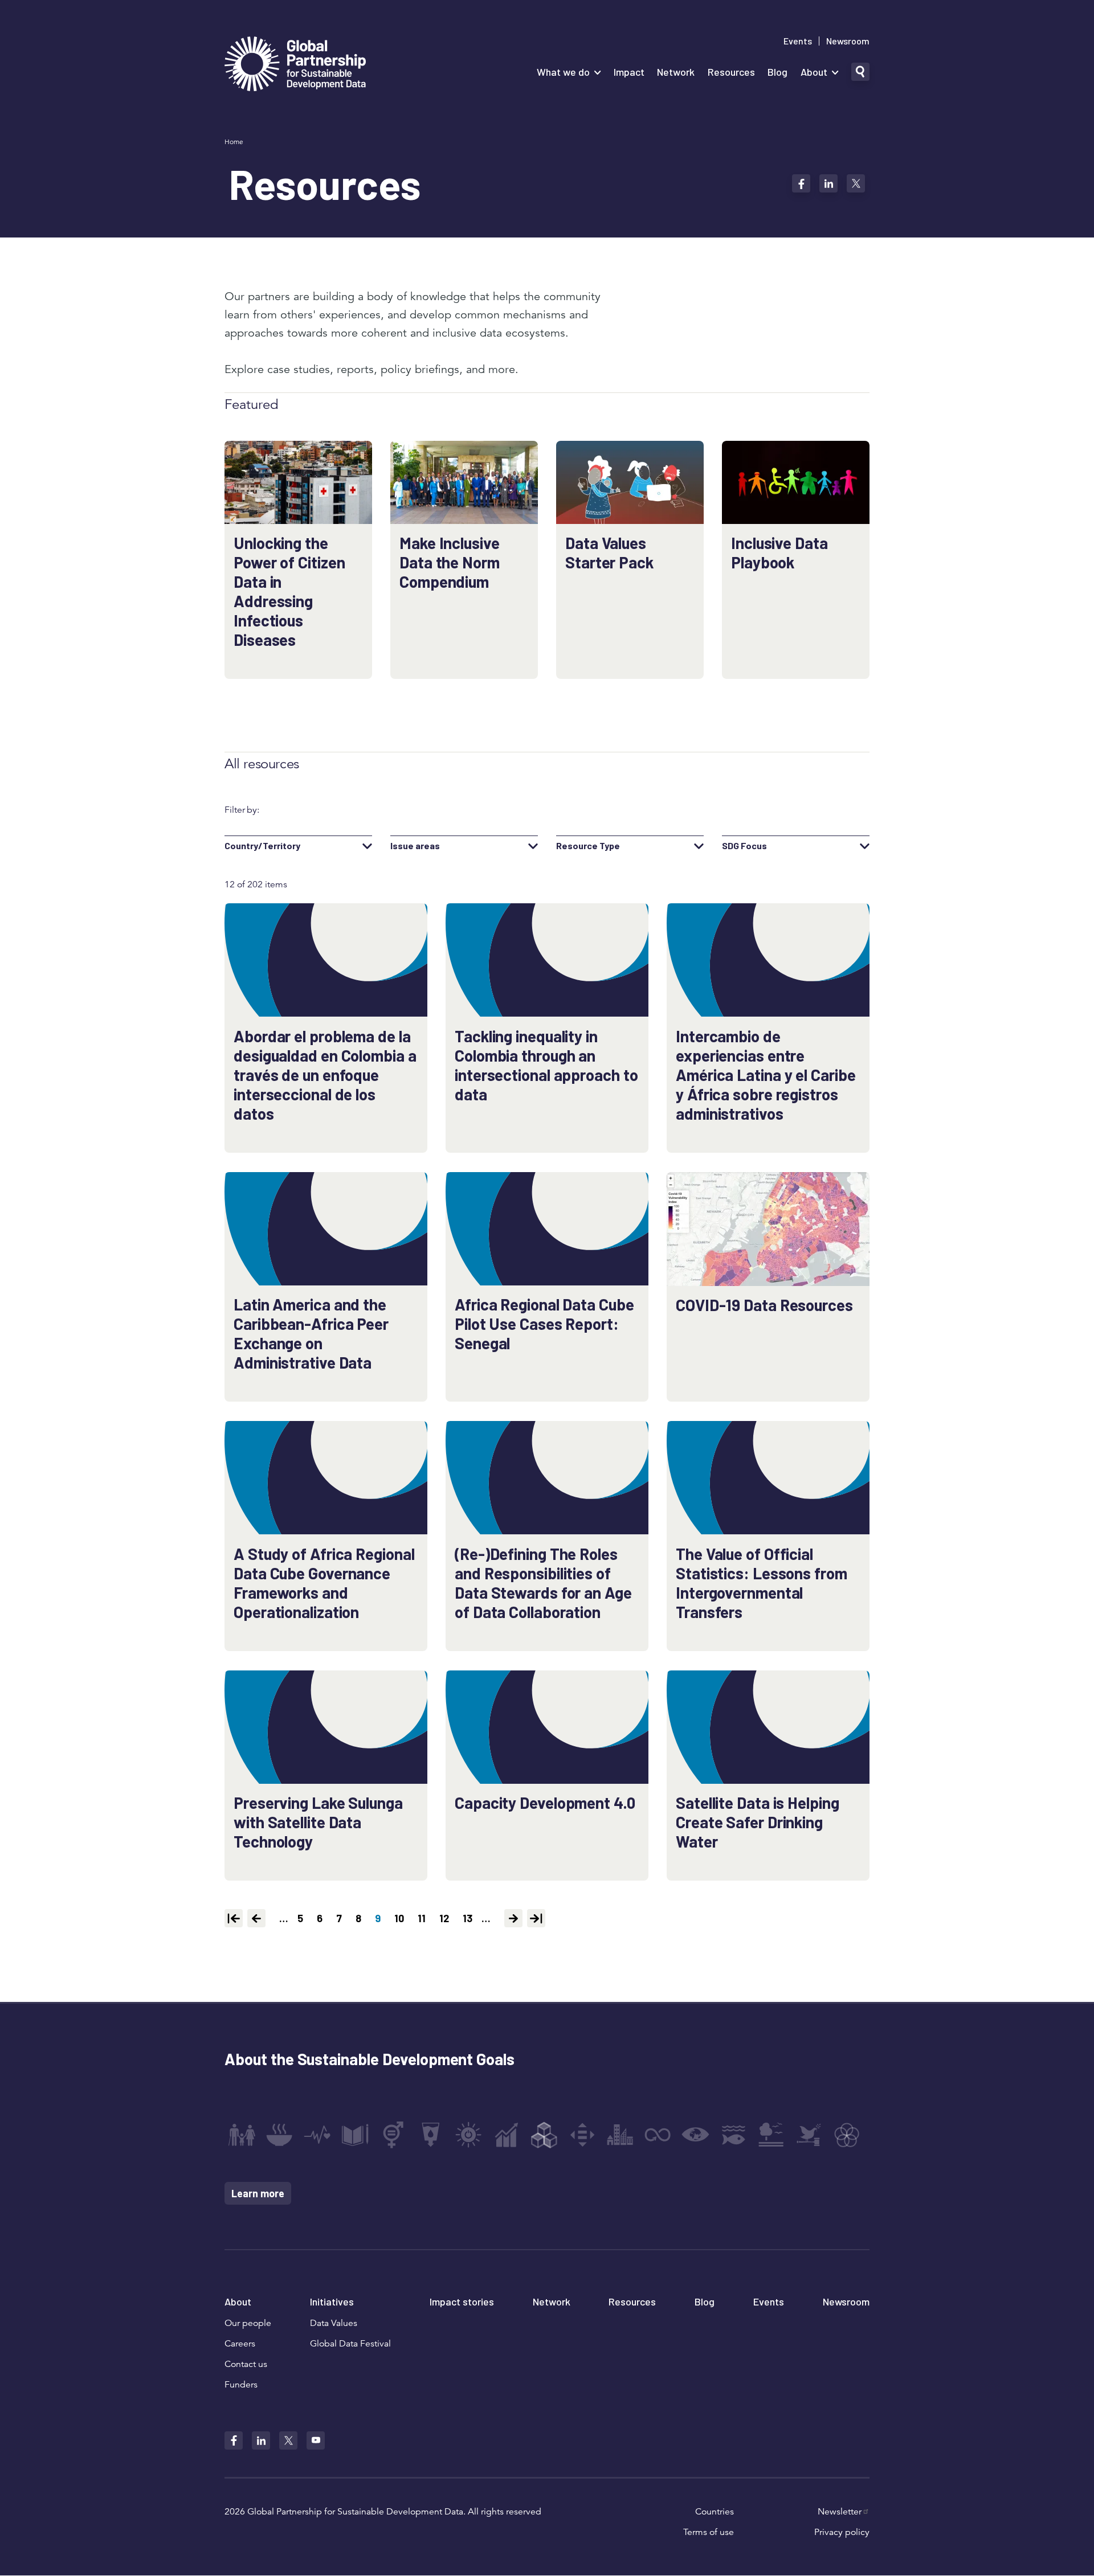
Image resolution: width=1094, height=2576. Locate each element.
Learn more (258, 2193)
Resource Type (588, 846)
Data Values (334, 2323)
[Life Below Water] (733, 2135)
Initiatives (332, 2301)
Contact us (246, 2364)
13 (470, 1918)
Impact (629, 72)
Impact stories (462, 2301)
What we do (563, 72)
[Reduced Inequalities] (582, 2135)
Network (676, 72)
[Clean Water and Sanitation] (431, 2135)
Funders (241, 2385)
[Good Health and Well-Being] (317, 2135)
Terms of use (709, 2532)
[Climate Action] (696, 2135)
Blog (777, 72)
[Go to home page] (295, 65)
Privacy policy (842, 2532)
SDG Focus (744, 846)
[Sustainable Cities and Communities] (620, 2135)
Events (798, 41)
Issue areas (415, 846)
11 (424, 1918)
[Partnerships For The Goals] (847, 2135)
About (814, 72)
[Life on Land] (771, 2135)
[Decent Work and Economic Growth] (507, 2135)
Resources (731, 72)
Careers (240, 2344)
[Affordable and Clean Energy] (468, 2135)
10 (401, 1918)
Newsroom (848, 41)
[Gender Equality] (393, 2135)
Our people (248, 2323)
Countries (715, 2512)
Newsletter (840, 2512)
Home (234, 142)
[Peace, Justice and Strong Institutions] (809, 2135)
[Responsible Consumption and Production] (658, 2135)
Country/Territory (262, 846)
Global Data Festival (350, 2344)
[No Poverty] (242, 2135)
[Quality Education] (355, 2135)
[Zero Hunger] (279, 2135)
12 (446, 1918)
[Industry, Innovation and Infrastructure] (544, 2135)
